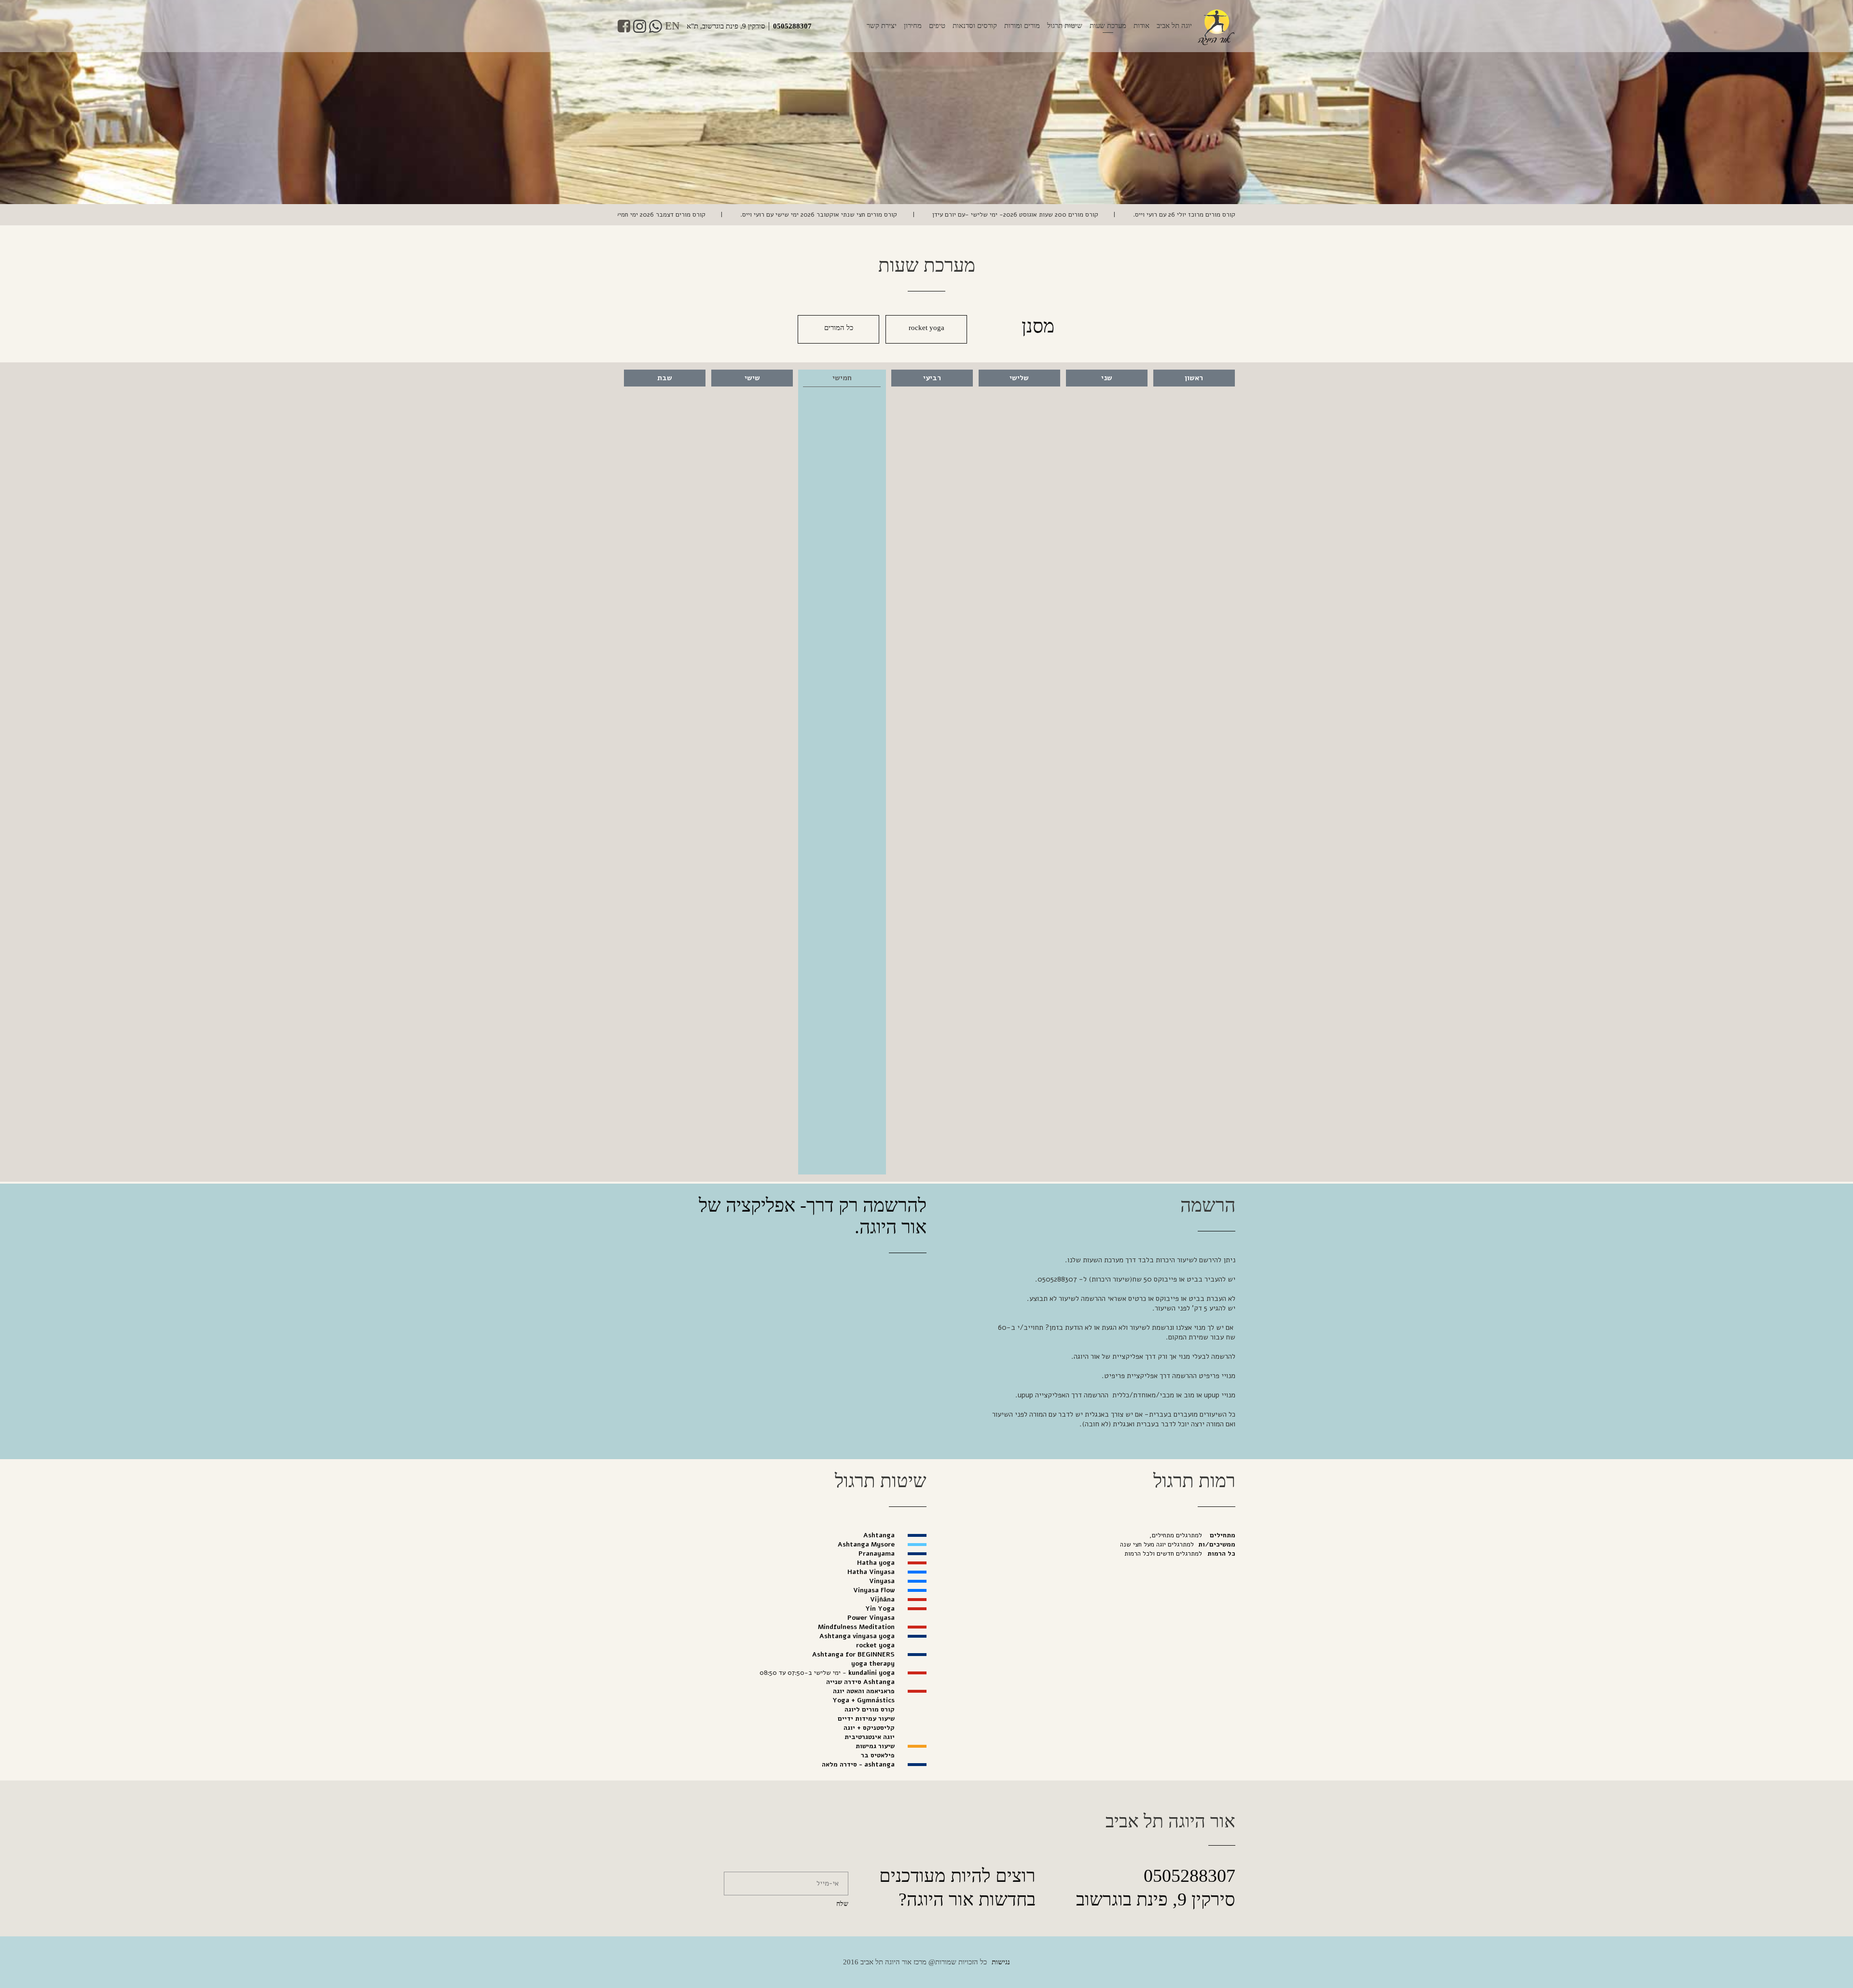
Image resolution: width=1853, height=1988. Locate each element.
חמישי (842, 378)
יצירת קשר (882, 26)
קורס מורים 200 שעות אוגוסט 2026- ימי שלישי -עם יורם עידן (1151, 214)
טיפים (937, 26)
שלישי (1019, 378)
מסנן (1038, 326)
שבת (665, 378)
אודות (1141, 26)
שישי (752, 378)
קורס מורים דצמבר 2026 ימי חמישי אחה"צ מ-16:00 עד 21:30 (760, 214)
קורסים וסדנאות (975, 26)
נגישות (1001, 1962)
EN (672, 26)
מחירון (913, 26)
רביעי (932, 378)
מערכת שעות (1108, 26)
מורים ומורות (1022, 26)
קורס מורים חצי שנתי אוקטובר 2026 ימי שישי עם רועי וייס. (955, 214)
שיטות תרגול (1065, 26)
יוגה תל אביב (1174, 26)
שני (1107, 378)
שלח (842, 1904)
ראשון (1194, 378)
